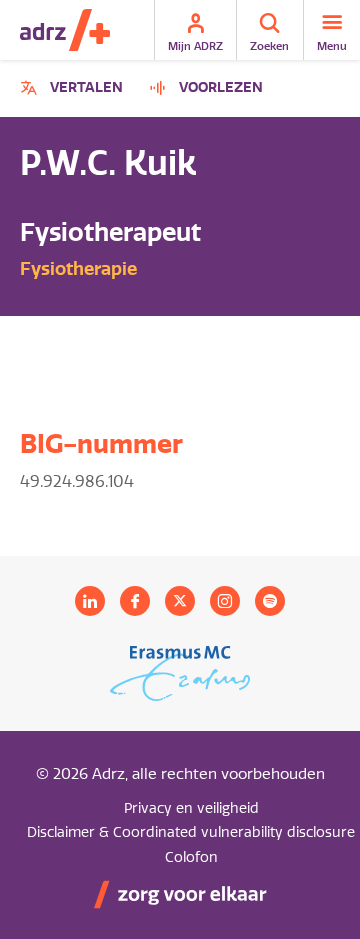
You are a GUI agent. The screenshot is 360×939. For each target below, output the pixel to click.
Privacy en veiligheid (191, 808)
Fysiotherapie (78, 269)
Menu (332, 46)
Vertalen (74, 90)
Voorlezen (221, 87)
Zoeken (269, 46)
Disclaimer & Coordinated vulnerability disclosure (191, 832)
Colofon (191, 857)
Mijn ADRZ (195, 46)
